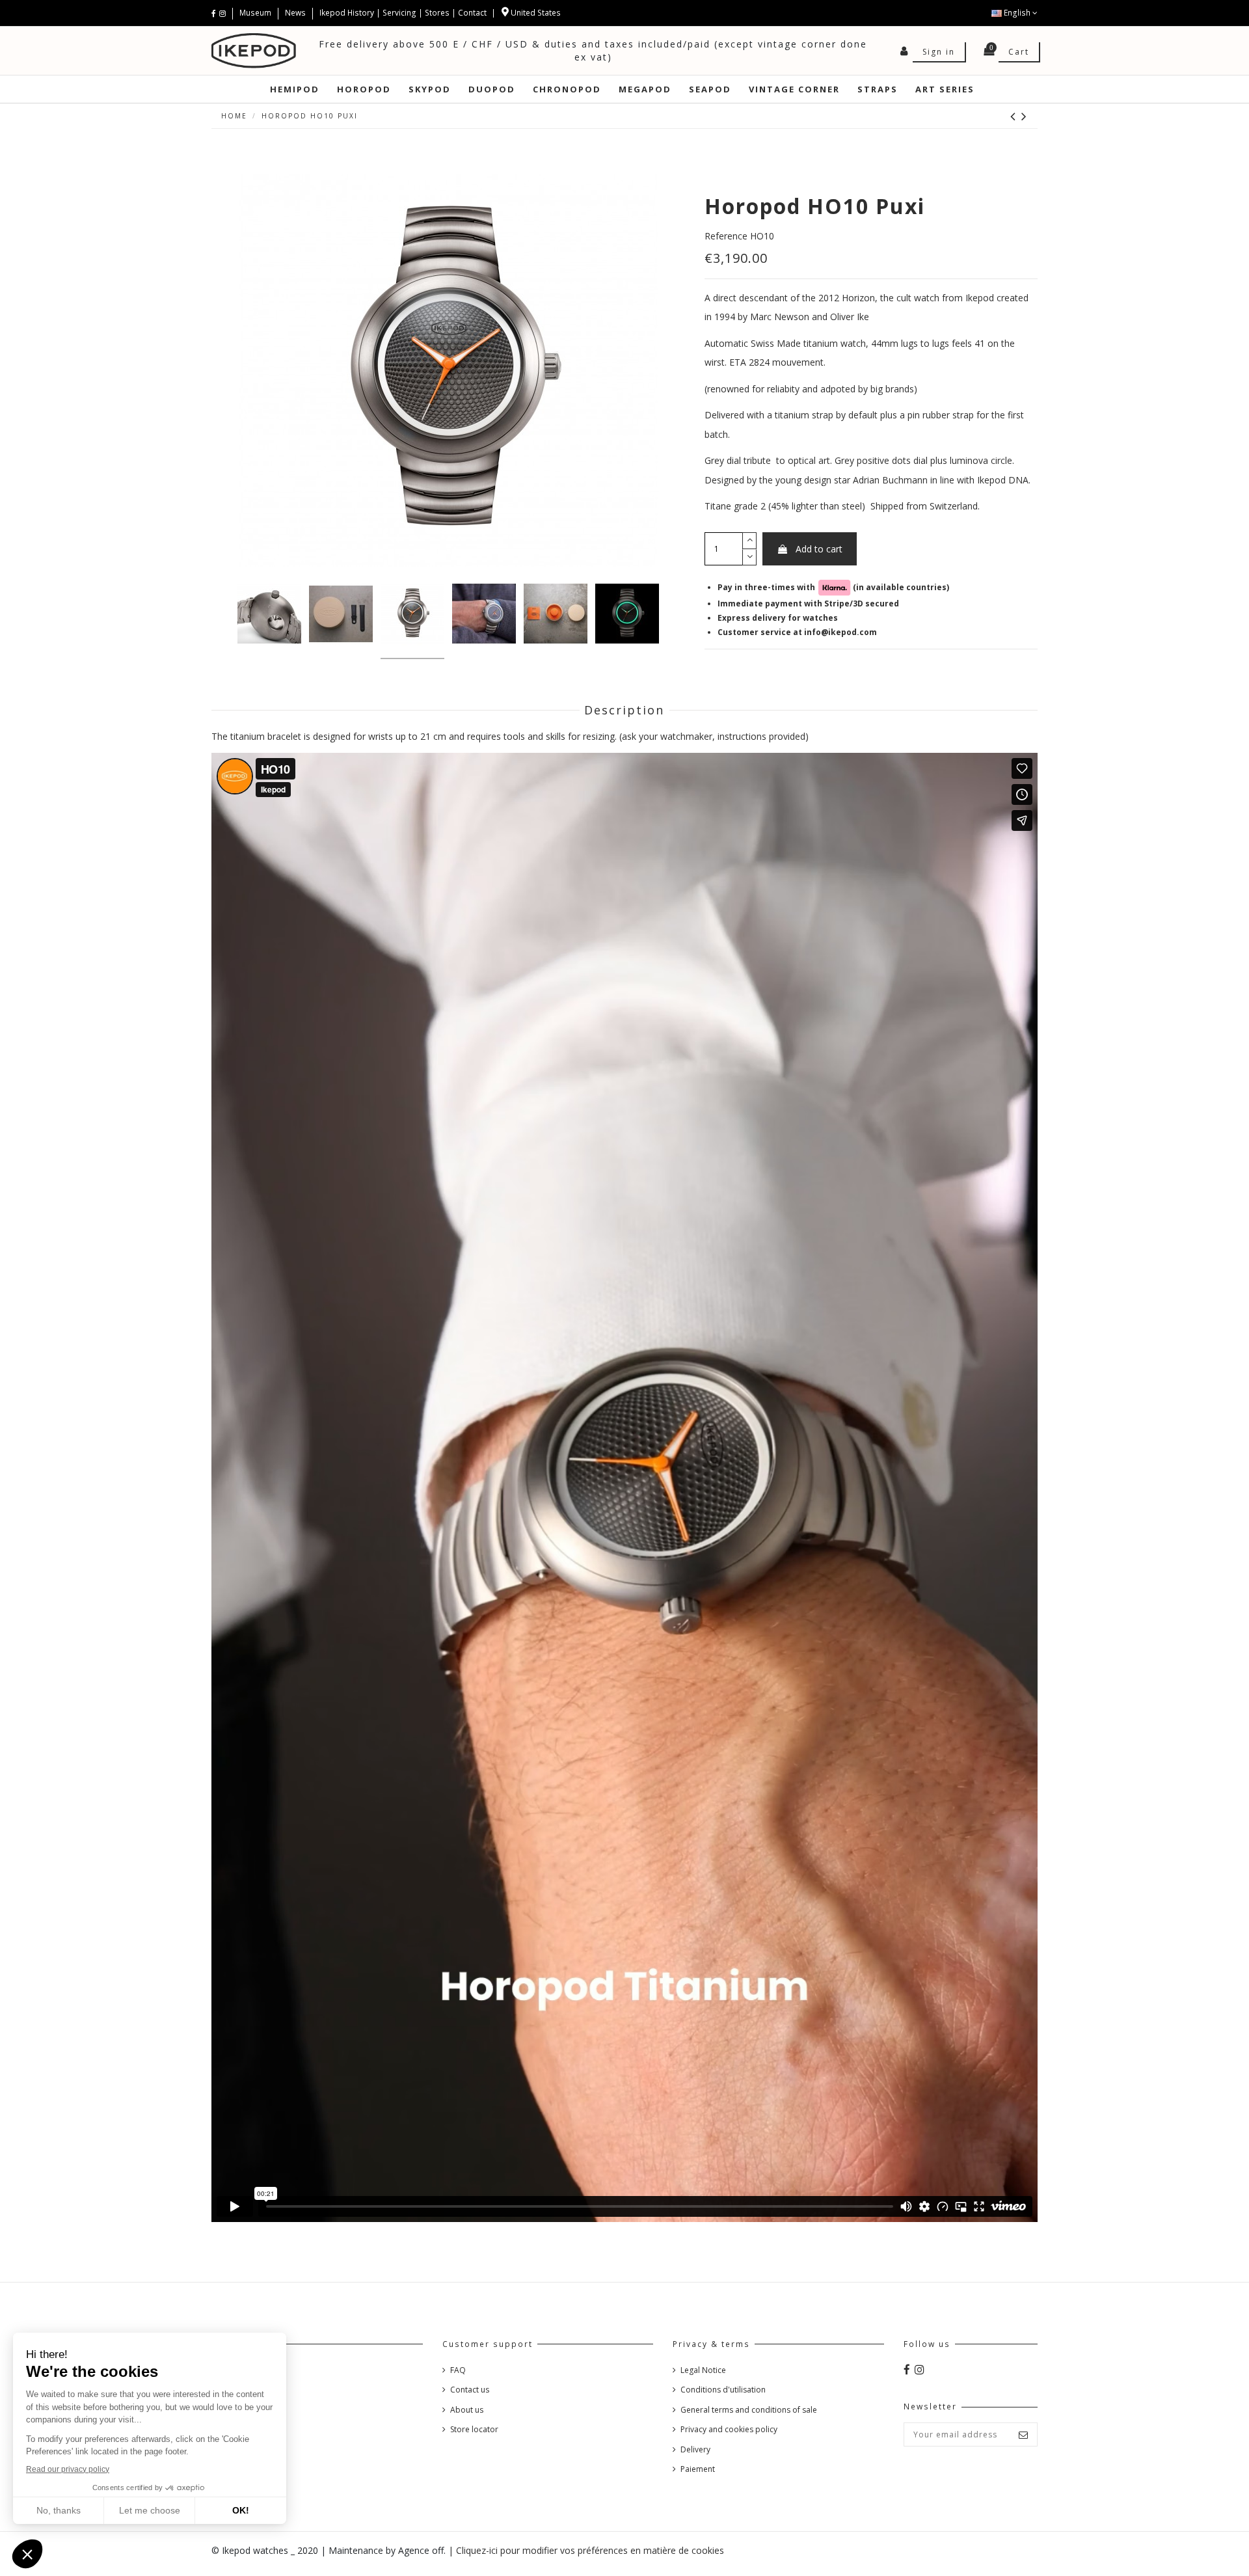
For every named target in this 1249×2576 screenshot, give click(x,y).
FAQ (458, 2370)
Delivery (695, 2449)
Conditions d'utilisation (723, 2390)
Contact (472, 13)
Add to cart (819, 548)
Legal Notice (703, 2370)
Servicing (399, 13)
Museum (256, 13)
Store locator (474, 2429)
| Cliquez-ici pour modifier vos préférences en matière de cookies (586, 2550)
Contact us (470, 2390)
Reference (726, 235)
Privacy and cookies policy (729, 2429)
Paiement (698, 2469)
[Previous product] (1016, 116)
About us (467, 2410)
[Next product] (1025, 116)
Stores (437, 13)
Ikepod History (348, 13)
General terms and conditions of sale (749, 2410)
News (295, 13)
